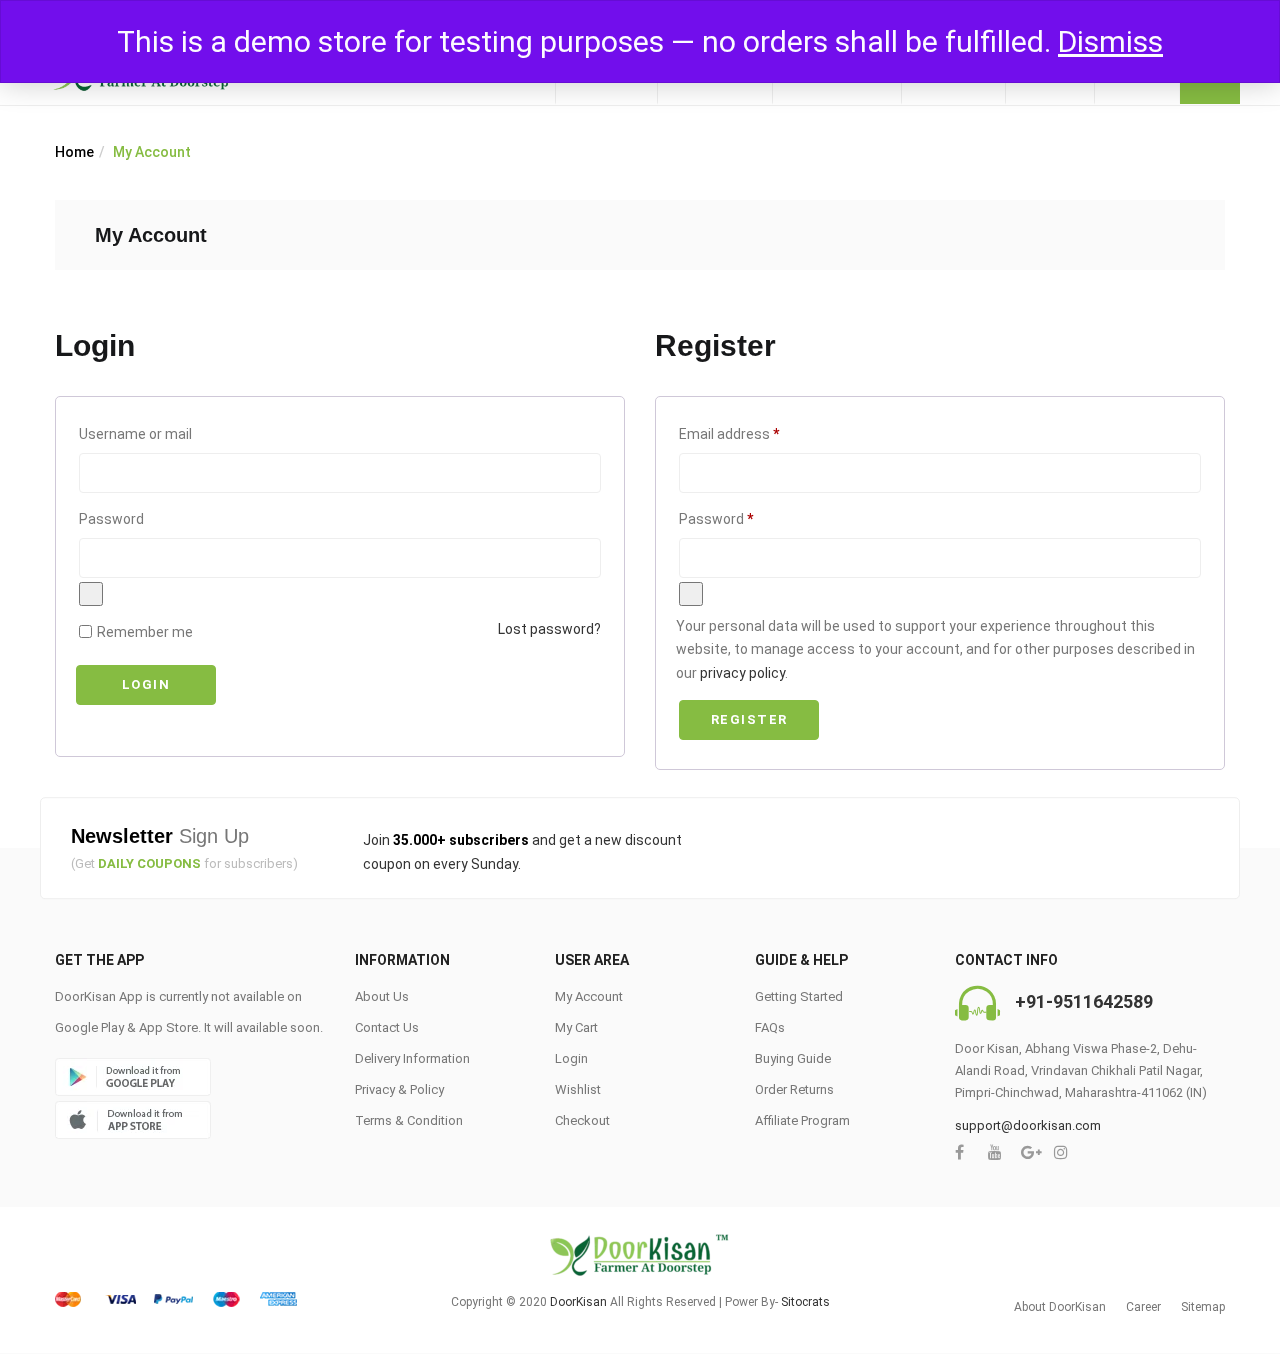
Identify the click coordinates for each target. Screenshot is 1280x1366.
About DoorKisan (1060, 1307)
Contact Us (387, 1027)
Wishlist (578, 1089)
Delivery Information (412, 1058)
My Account (589, 996)
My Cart (576, 1027)
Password (111, 519)
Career (1143, 1307)
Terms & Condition (409, 1120)
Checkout (582, 1120)
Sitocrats (805, 1302)
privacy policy (742, 673)
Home (74, 152)
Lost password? (549, 629)
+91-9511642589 (1084, 1001)
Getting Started (799, 996)
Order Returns (794, 1089)
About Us (382, 996)
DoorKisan (578, 1302)
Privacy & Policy (399, 1089)
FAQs (770, 1027)
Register (749, 719)
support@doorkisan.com (1028, 1125)
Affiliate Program (802, 1120)
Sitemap (1203, 1307)
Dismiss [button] (1110, 41)
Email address (757, 433)
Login (146, 684)
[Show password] (91, 594)
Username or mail (135, 434)
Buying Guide (793, 1058)
